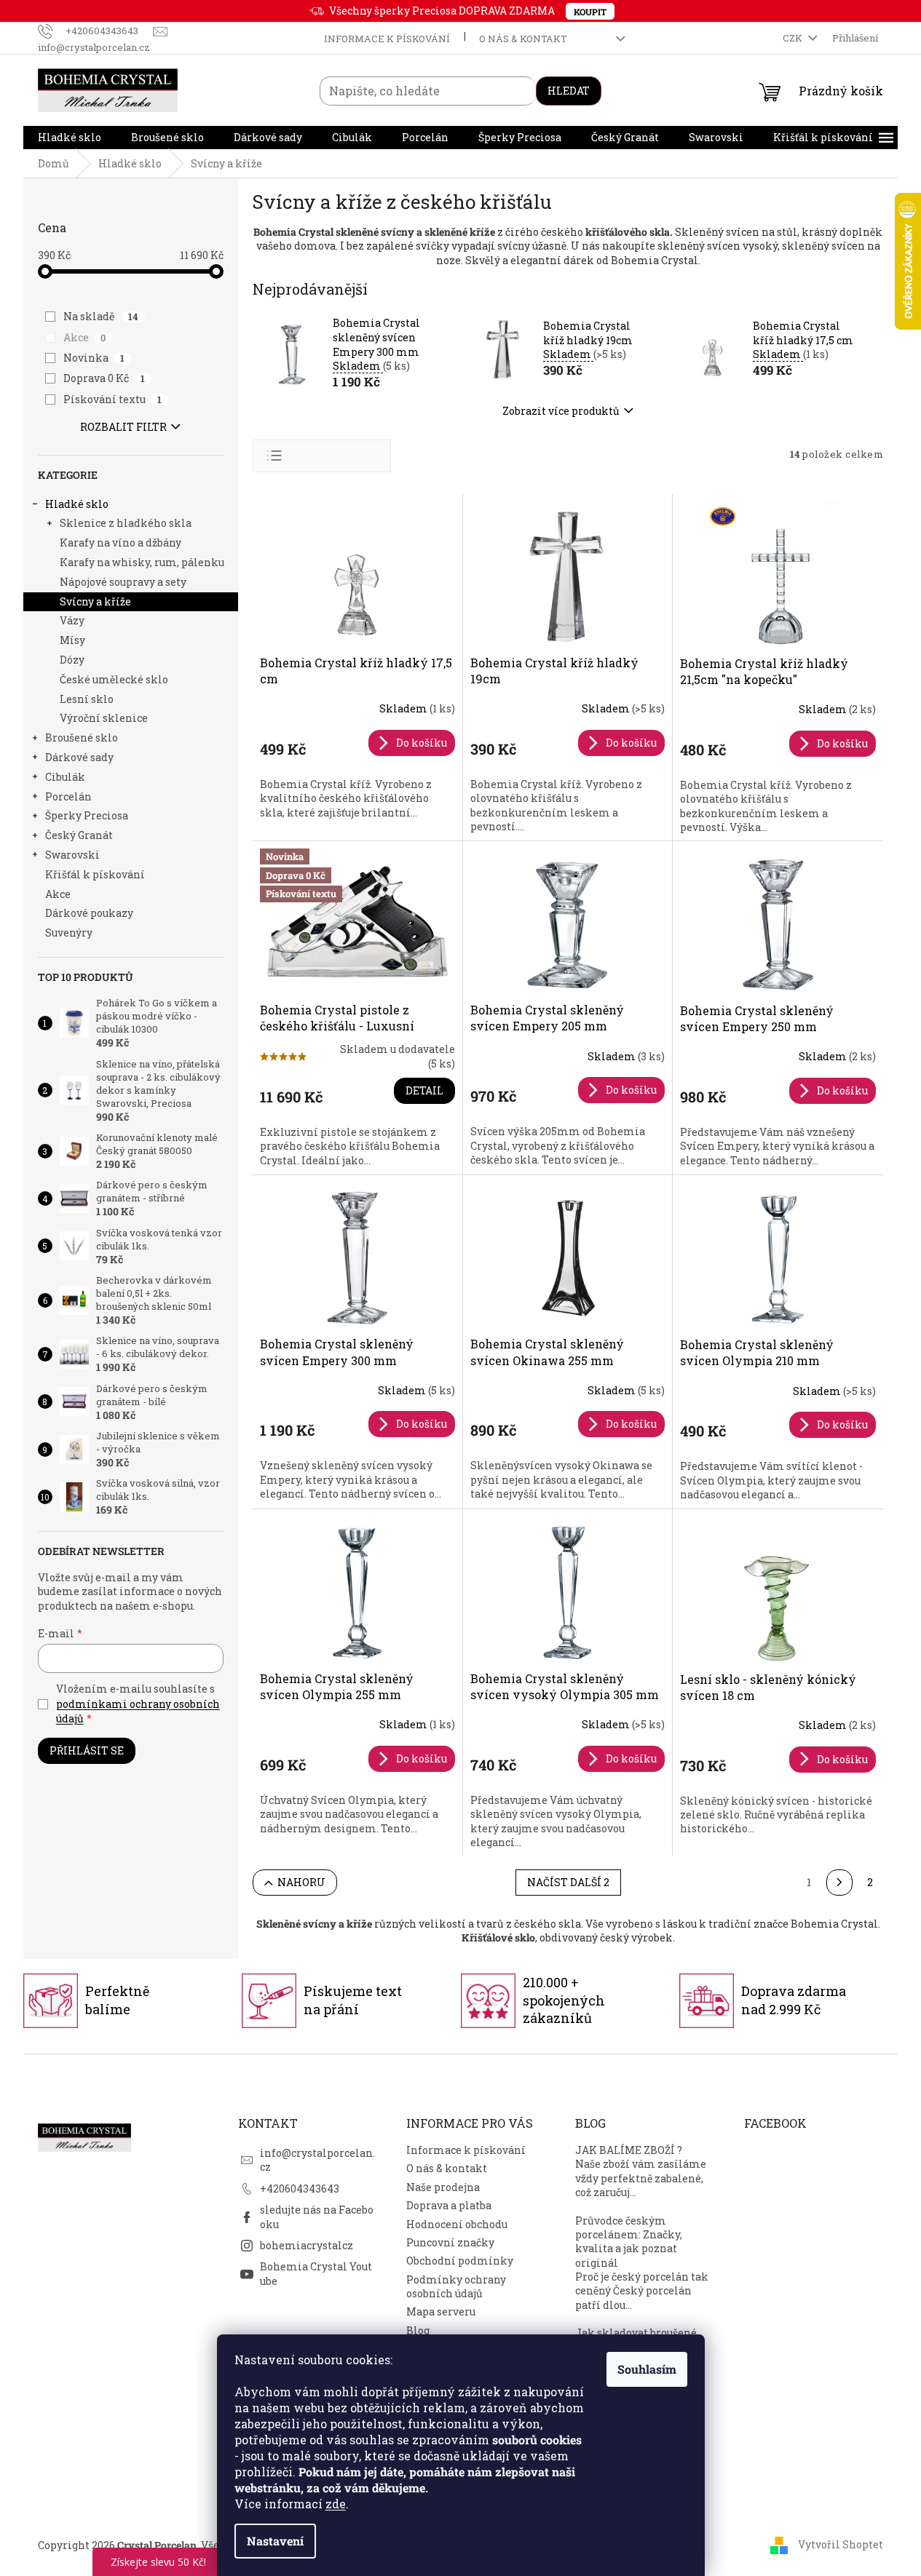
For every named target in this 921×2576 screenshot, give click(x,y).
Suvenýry (69, 933)
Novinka (94, 358)
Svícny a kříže (95, 601)
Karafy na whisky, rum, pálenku (142, 562)
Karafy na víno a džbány (120, 542)
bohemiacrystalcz (307, 2245)
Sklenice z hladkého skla (126, 523)
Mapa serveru (441, 2311)
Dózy (72, 660)
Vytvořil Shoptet (841, 2544)
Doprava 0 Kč (104, 378)
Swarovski (72, 855)
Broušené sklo (82, 738)
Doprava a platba (449, 2205)
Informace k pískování (387, 39)
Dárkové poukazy (89, 913)
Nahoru (301, 1882)
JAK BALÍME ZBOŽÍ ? (629, 2150)
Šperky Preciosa (87, 815)
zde (336, 2504)
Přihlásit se (87, 1750)
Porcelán (68, 796)
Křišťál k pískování (95, 874)
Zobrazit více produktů (561, 411)
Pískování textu (113, 399)
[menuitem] (70, 138)
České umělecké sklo (114, 679)
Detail (424, 1090)
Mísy (72, 640)
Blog (418, 2330)
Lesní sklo (87, 699)
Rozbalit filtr (123, 427)
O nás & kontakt (523, 39)
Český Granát (79, 835)
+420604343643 (300, 2189)
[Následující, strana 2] (839, 1883)
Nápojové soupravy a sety (123, 582)
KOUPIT (590, 12)
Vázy (72, 620)
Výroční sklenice (104, 718)
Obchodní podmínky (460, 2261)
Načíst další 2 (568, 1882)
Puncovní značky (450, 2242)
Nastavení (275, 2541)
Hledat (569, 91)
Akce (85, 337)
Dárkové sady (79, 757)
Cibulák (65, 777)
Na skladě (101, 316)
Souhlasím (647, 2369)
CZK (794, 38)
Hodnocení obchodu (457, 2224)
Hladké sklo (77, 504)
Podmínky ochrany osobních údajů (456, 2286)
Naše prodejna (443, 2187)
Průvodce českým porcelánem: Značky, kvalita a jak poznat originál (629, 2242)
